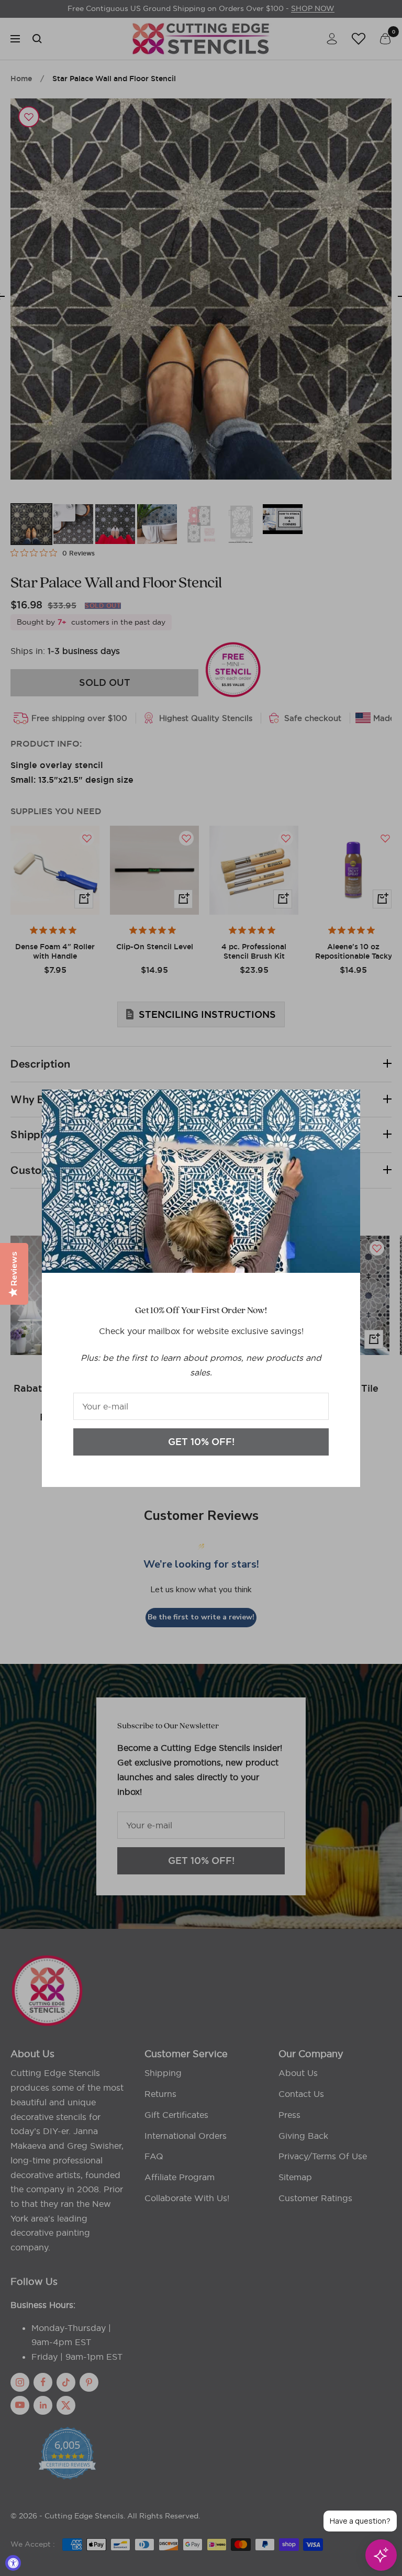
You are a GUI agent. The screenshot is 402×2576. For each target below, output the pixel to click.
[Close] (344, 1106)
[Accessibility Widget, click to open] (13, 2563)
